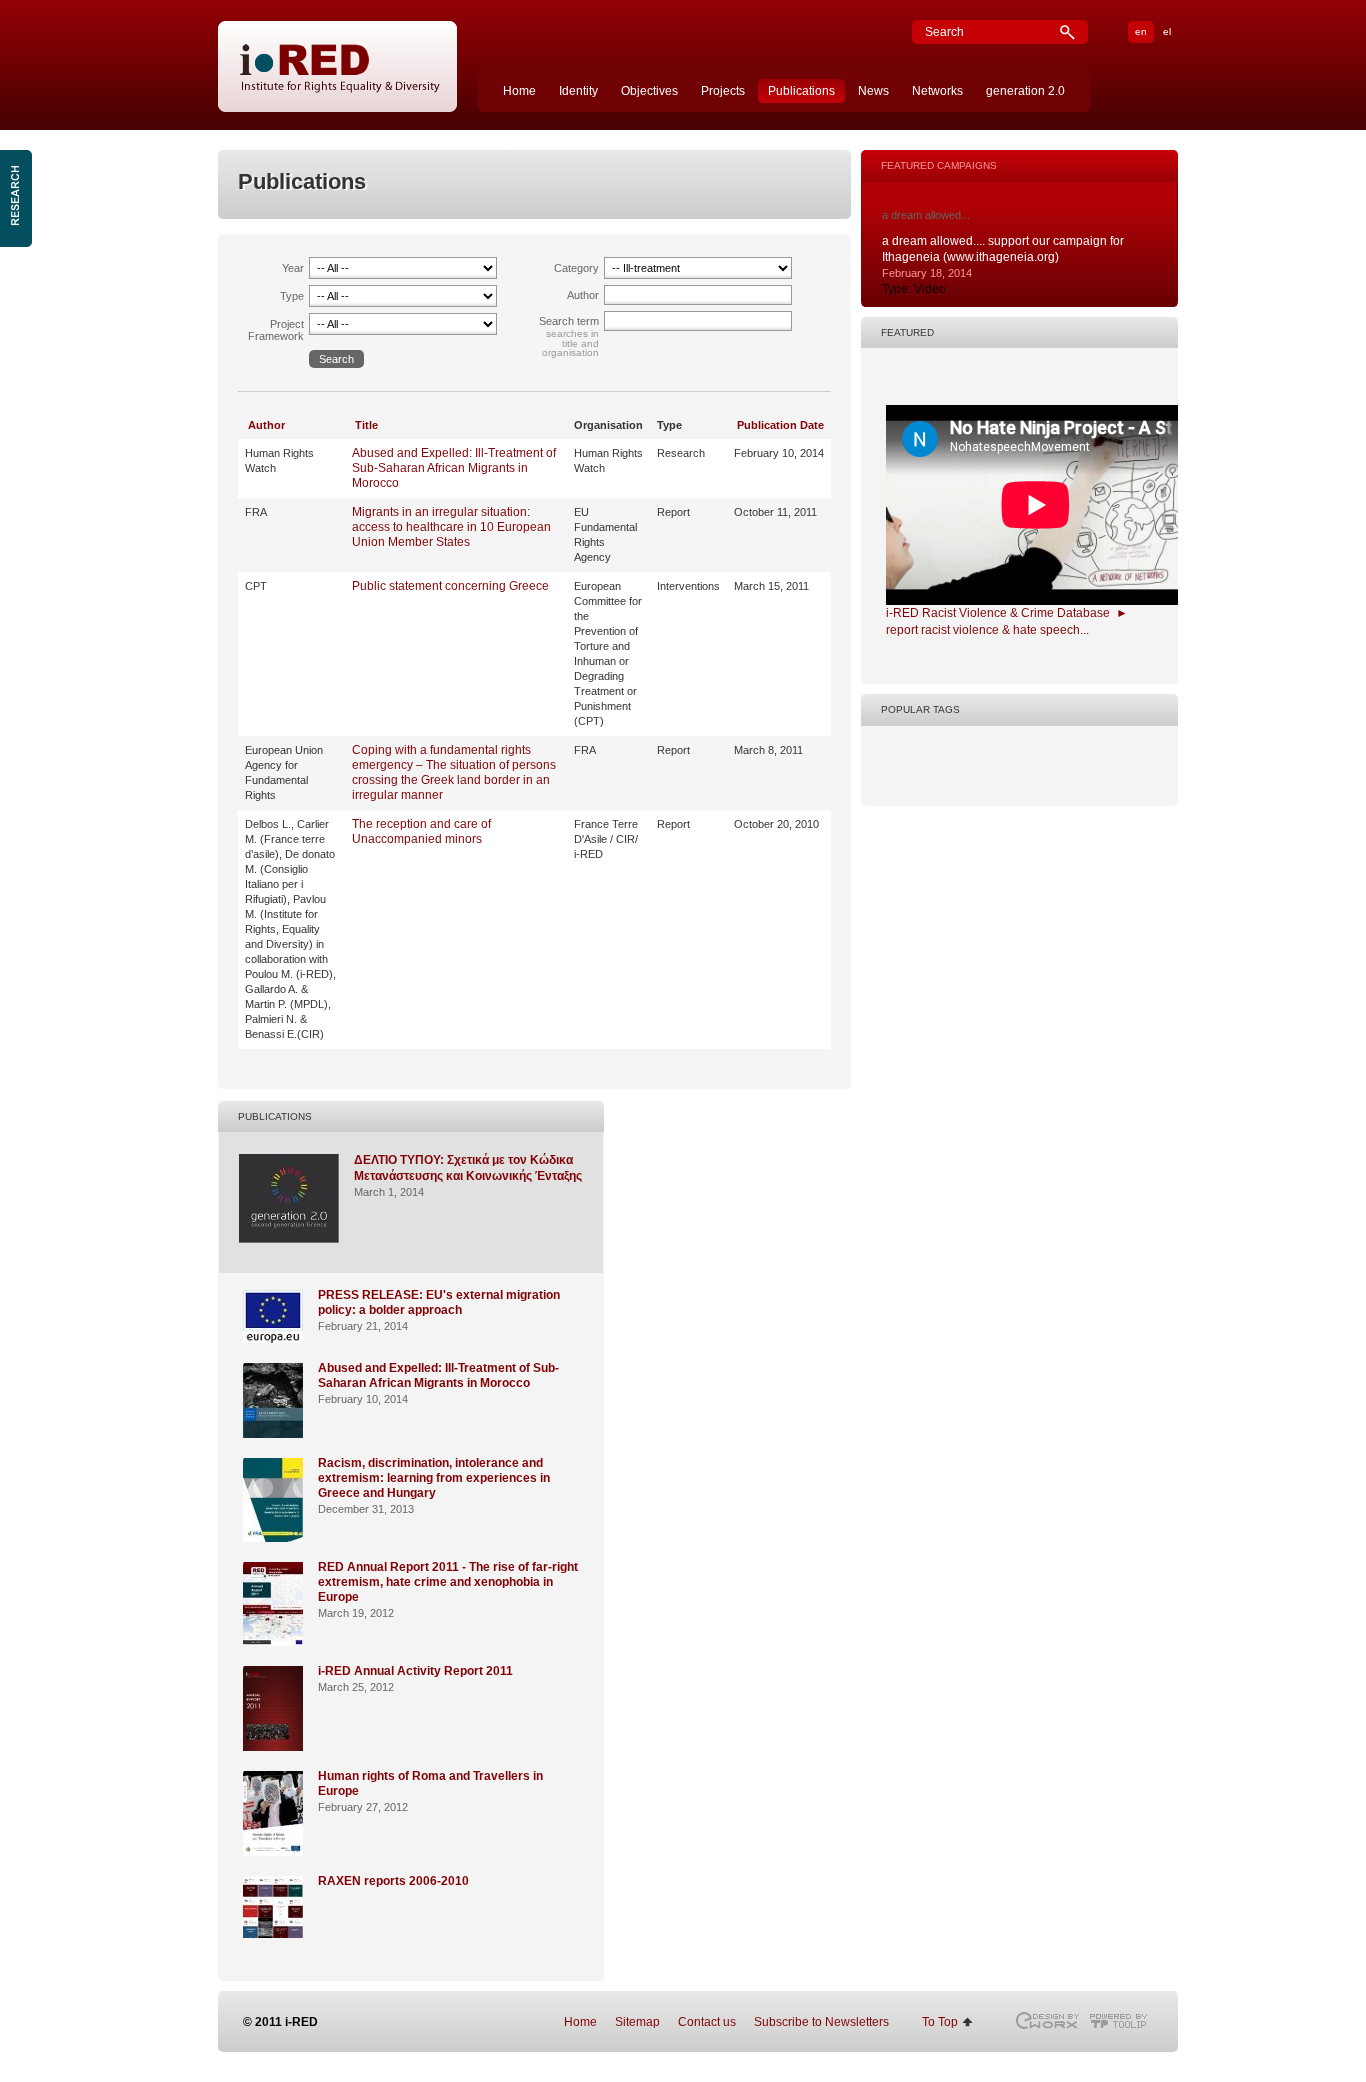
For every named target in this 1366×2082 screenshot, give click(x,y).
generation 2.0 (1025, 91)
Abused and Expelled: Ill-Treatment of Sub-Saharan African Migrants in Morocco (454, 468)
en (1141, 31)
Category (576, 268)
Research (18, 198)
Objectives (649, 91)
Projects (723, 91)
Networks (937, 91)
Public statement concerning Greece (450, 586)
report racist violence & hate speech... (987, 630)
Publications (801, 91)
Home (519, 91)
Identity (578, 91)
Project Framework (276, 330)
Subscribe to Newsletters (821, 2022)
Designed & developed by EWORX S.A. (1046, 2020)
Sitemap (637, 2022)
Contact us (707, 2022)
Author (583, 295)
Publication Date (780, 425)
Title (366, 425)
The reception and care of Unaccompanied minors (421, 831)
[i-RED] (338, 67)
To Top (940, 2022)
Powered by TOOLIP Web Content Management (1123, 2020)
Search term (569, 321)
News (873, 91)
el (1167, 31)
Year (293, 268)
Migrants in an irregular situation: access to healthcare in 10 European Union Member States (451, 527)
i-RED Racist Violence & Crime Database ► (1007, 613)
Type (292, 296)
